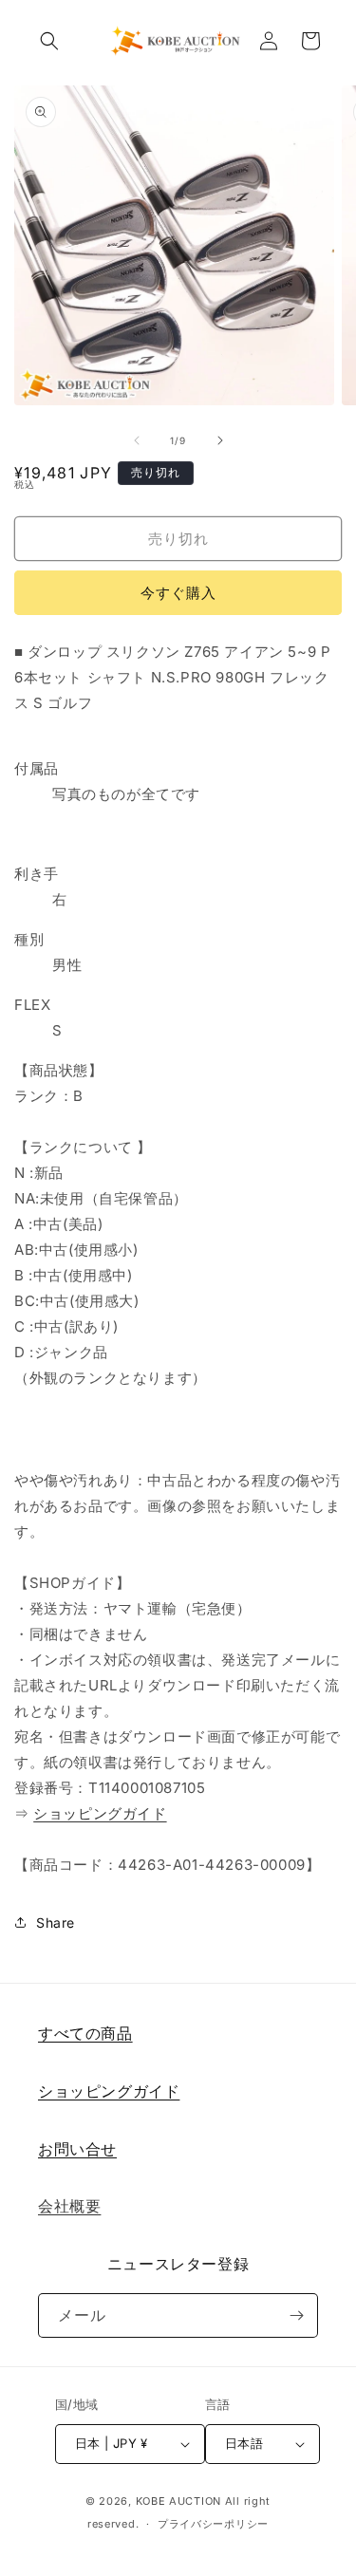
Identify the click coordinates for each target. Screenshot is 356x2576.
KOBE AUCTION (178, 2501)
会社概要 (69, 2206)
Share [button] (56, 1923)
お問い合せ (77, 2149)
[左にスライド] (137, 440)
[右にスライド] (220, 440)
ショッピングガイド (100, 1813)
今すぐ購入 (178, 593)
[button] (49, 41)
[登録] (296, 2315)
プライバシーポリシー (213, 2524)
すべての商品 (85, 2033)
